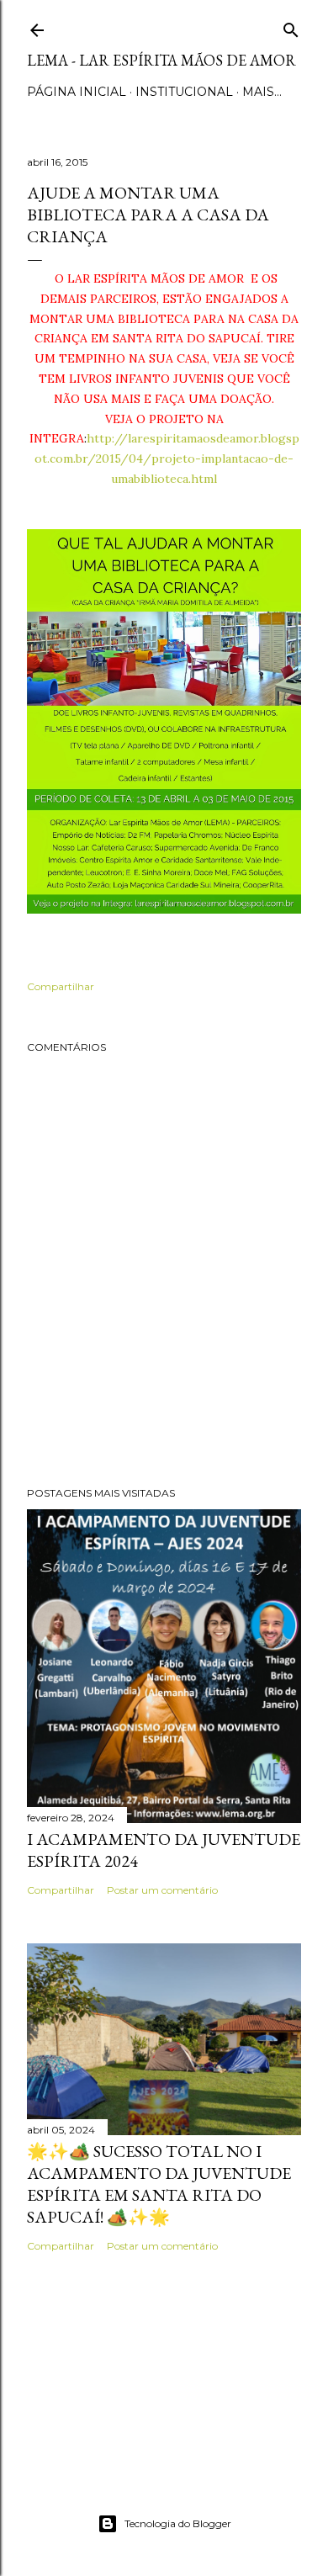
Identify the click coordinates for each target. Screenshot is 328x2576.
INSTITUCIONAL (184, 92)
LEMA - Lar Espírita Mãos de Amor (161, 60)
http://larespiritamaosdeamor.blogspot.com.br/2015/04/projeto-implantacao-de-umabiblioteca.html (167, 458)
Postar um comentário (162, 1890)
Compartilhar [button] (61, 986)
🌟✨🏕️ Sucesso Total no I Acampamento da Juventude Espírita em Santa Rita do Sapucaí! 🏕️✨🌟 (159, 2184)
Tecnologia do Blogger (178, 2523)
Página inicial (77, 92)
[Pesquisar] (291, 27)
